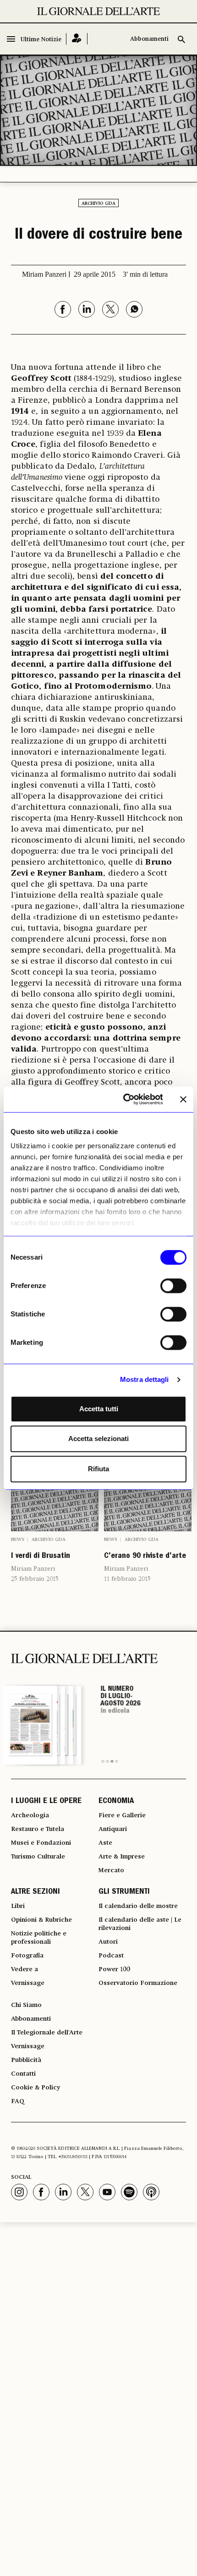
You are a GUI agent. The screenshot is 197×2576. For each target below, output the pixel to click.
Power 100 (114, 1969)
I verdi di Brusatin (41, 1557)
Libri (18, 1906)
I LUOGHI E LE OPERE (46, 1802)
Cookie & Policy (36, 2088)
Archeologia (30, 1815)
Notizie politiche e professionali (39, 1938)
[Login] (77, 39)
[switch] (173, 1286)
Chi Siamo (26, 2005)
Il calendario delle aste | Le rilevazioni (140, 1924)
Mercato (111, 1870)
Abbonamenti (149, 39)
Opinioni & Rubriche (41, 1920)
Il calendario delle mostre (138, 1906)
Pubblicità (26, 2060)
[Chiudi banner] (183, 1099)
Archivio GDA (98, 203)
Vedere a (25, 1969)
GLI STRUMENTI (124, 1892)
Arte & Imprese (122, 1857)
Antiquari (113, 1829)
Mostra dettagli (145, 1379)
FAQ (18, 2101)
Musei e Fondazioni (41, 1843)
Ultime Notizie (41, 40)
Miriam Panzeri (33, 1569)
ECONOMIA (116, 1802)
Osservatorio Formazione (138, 1983)
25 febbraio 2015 (35, 1579)
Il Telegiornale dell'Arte (47, 2033)
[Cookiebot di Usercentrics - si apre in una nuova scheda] (124, 1099)
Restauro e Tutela (38, 1829)
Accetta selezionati (98, 1439)
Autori (108, 1942)
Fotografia (27, 1956)
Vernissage (28, 1983)
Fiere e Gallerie (122, 1815)
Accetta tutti (99, 1409)
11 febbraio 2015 (127, 1579)
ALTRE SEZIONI (36, 1892)
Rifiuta (98, 1469)
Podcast (111, 1956)
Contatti (23, 2074)
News (18, 1540)
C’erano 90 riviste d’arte (145, 1557)
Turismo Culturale (38, 1857)
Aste (105, 1843)
